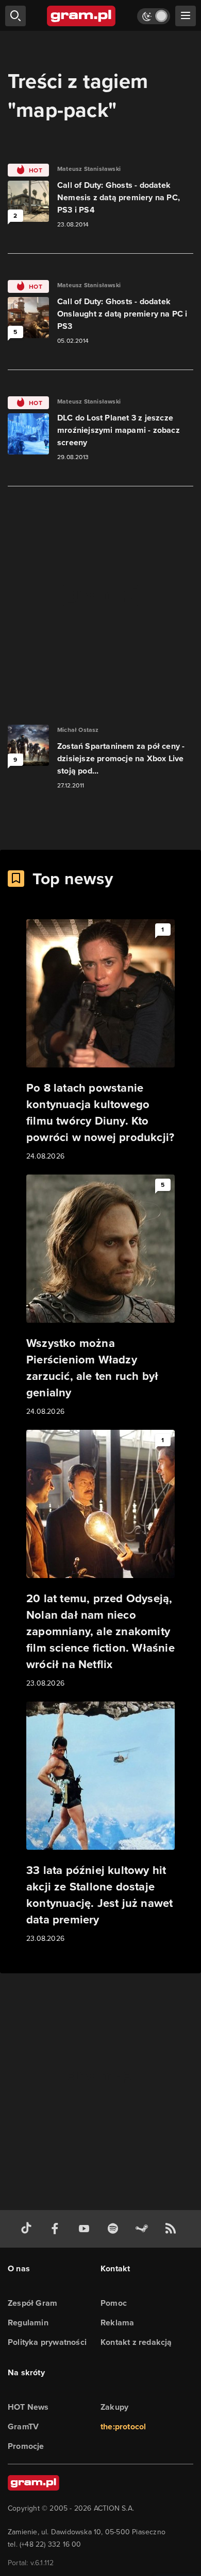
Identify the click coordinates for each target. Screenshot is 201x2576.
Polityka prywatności (47, 2342)
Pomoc (114, 2303)
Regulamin (28, 2323)
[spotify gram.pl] (115, 2229)
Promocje (26, 2446)
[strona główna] (82, 16)
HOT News (28, 2407)
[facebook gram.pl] (57, 2229)
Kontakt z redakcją (136, 2342)
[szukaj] (15, 16)
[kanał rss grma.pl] (173, 2229)
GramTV (23, 2426)
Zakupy (114, 2407)
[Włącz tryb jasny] (154, 16)
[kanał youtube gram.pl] (86, 2229)
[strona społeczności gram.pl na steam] (144, 2229)
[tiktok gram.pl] (28, 2229)
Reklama (117, 2323)
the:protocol (123, 2426)
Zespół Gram (32, 2303)
